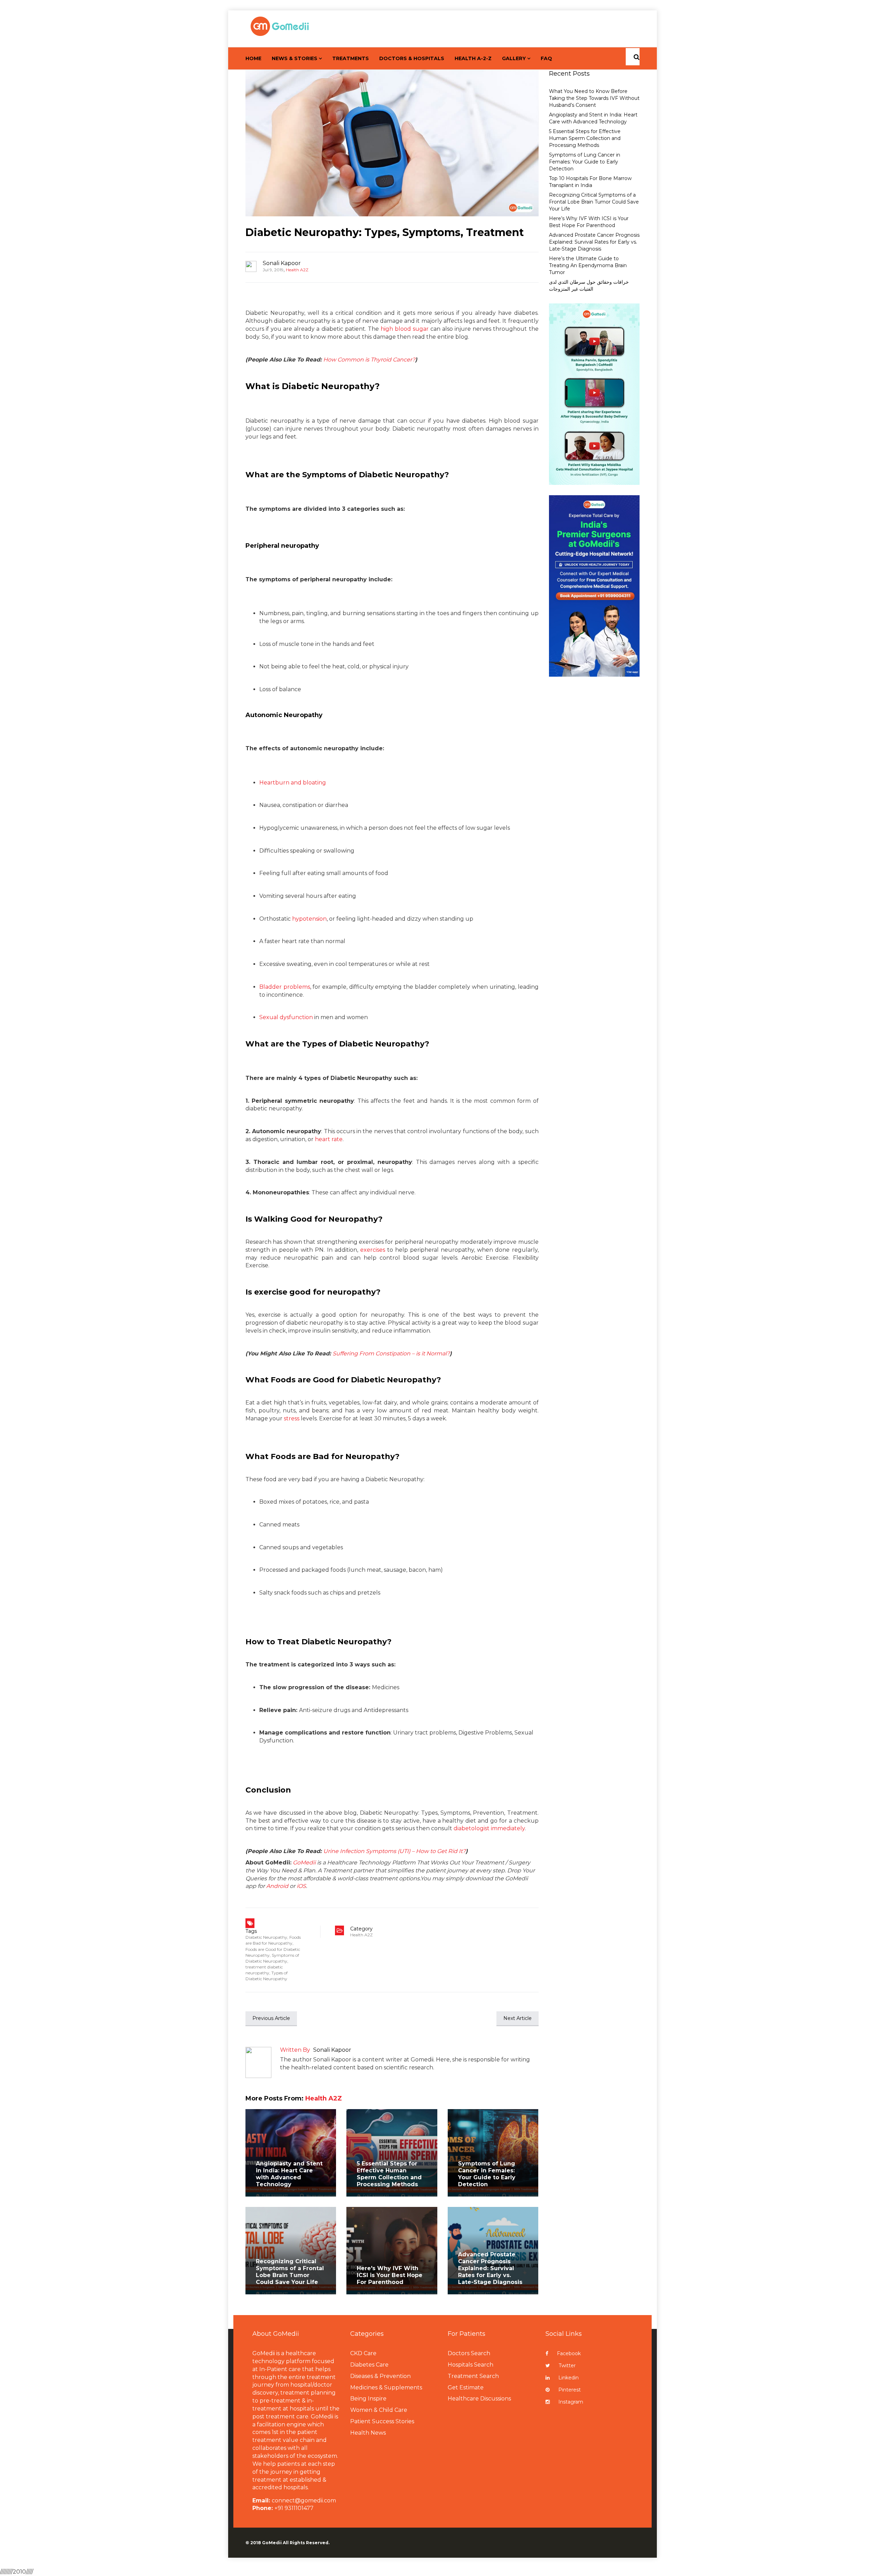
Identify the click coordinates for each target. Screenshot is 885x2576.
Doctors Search (469, 2353)
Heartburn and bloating (293, 783)
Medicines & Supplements (386, 2387)
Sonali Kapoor (282, 263)
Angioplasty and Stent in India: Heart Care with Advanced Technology (289, 2174)
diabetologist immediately (489, 1828)
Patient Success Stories (382, 2421)
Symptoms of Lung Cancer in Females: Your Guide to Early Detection (487, 2174)
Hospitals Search (471, 2365)
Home (253, 58)
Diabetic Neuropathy (266, 1937)
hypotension (309, 919)
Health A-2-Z (473, 58)
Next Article (518, 2018)
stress (292, 1418)
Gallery (514, 58)
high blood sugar (405, 329)
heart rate (329, 1139)
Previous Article (271, 2018)
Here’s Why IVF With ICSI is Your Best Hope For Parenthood (589, 222)
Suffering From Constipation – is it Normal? (391, 1353)
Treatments (351, 58)
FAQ (546, 58)
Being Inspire (368, 2399)
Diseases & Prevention (380, 2376)
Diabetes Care (369, 2365)
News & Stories (295, 58)
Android (277, 1886)
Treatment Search (473, 2376)
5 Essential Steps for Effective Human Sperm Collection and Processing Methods (389, 2174)
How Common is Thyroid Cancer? (369, 360)
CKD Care (363, 2353)
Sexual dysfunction (286, 1017)
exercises (373, 1250)
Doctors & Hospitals (412, 58)
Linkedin (569, 2378)
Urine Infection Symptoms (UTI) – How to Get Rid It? (394, 1851)
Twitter (567, 2366)
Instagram (571, 2402)
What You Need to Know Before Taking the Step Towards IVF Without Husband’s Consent (594, 98)
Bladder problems (285, 987)
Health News (368, 2433)
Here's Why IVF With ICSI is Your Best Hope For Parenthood (390, 2275)
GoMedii (304, 1863)
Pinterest (570, 2390)
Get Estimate (466, 2387)
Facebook (569, 2353)
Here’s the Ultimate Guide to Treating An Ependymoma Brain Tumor (588, 265)
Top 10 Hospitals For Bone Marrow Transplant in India (590, 182)
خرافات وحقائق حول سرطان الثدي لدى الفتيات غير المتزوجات (589, 285)
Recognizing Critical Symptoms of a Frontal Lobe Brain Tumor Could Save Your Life (290, 2272)
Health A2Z (297, 270)
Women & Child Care (379, 2410)
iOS (301, 1886)
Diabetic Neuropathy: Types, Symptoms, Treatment (385, 232)
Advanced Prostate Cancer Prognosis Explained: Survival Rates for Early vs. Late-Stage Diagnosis (490, 2268)
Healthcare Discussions (479, 2399)
